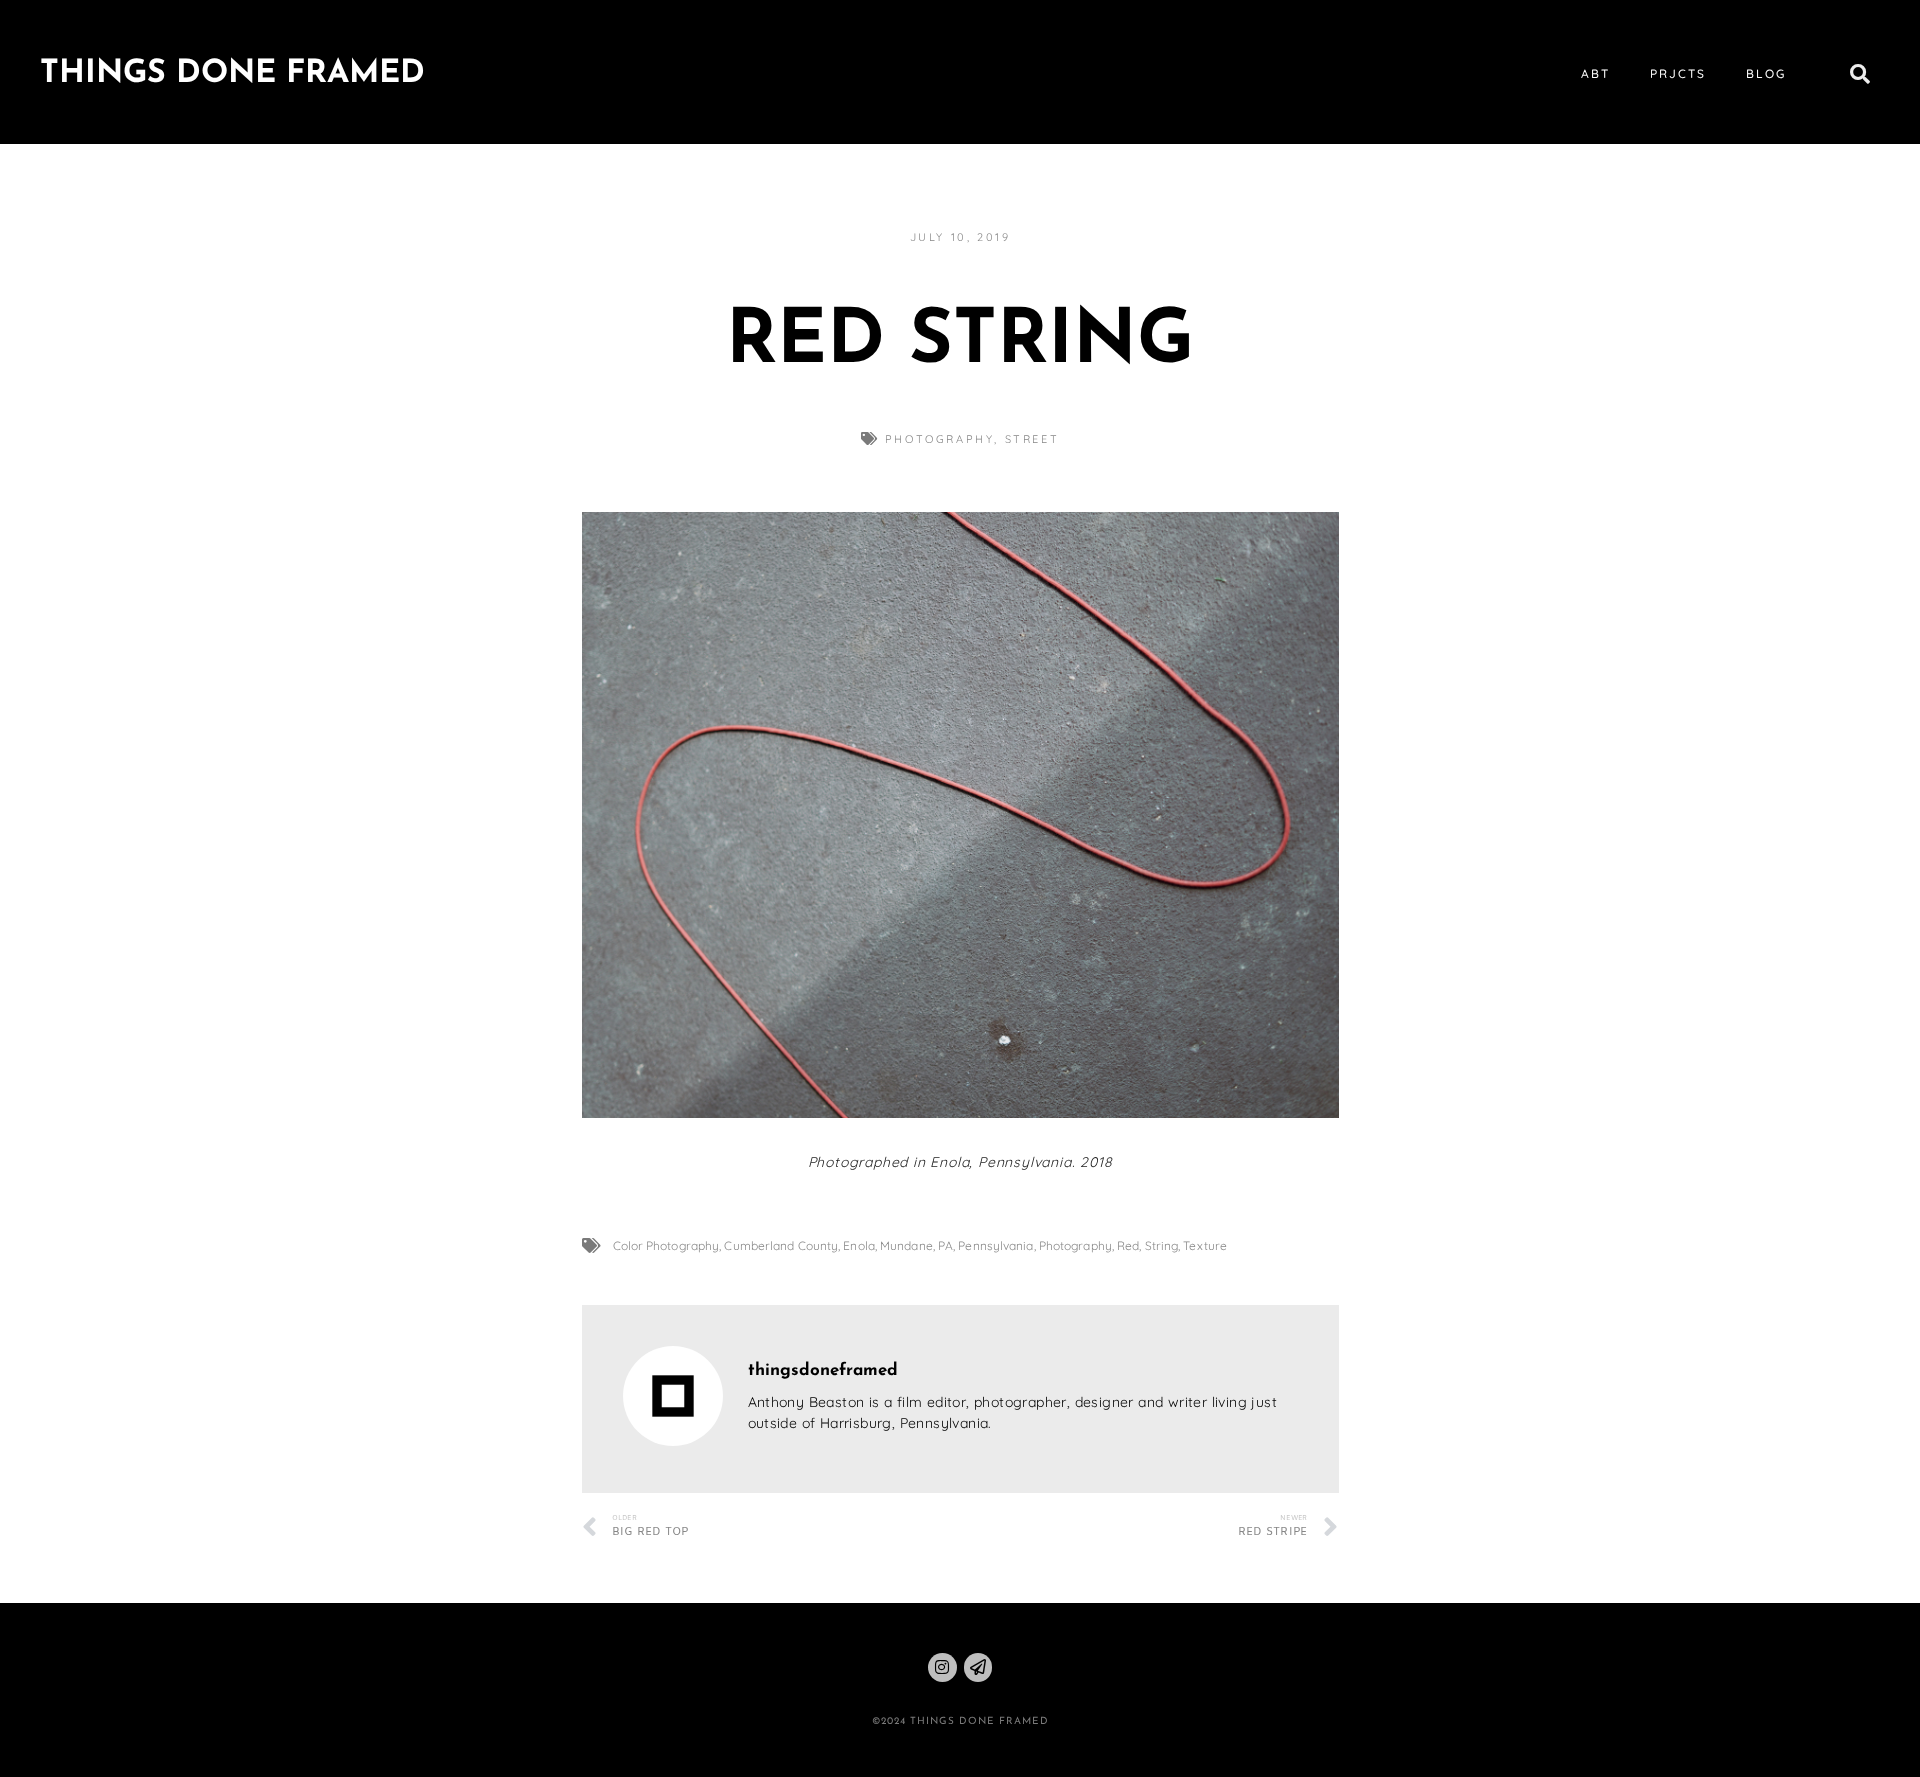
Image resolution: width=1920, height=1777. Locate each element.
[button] (1860, 74)
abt (1595, 73)
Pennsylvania (995, 1245)
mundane (906, 1245)
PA (945, 1245)
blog (1766, 73)
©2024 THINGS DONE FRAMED (960, 1721)
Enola (859, 1245)
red (1128, 1245)
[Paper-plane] (978, 1667)
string (1162, 1245)
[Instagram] (942, 1667)
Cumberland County (781, 1245)
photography (940, 439)
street (1032, 439)
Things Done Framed (232, 74)
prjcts (1678, 73)
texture (1205, 1245)
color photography (666, 1245)
